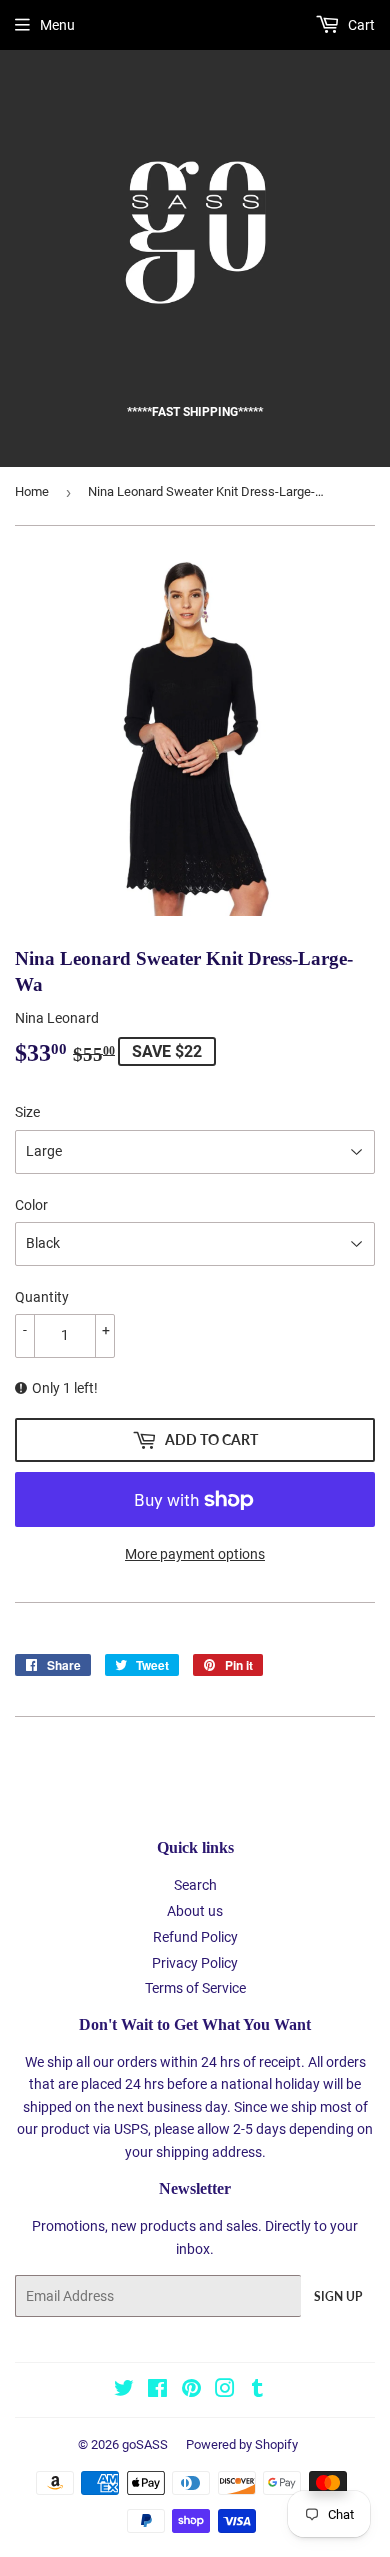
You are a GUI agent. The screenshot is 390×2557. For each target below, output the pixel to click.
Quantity (42, 1297)
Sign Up (338, 2296)
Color (31, 1205)
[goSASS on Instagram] (225, 2391)
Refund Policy (195, 1937)
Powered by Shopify (242, 2444)
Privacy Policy (195, 1963)
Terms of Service (195, 1988)
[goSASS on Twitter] (124, 2391)
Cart (360, 25)
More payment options (195, 1554)
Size (27, 1112)
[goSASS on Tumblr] (257, 2391)
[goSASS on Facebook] (157, 2391)
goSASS (145, 2444)
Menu (57, 25)
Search (195, 1885)
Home (32, 491)
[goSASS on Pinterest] (191, 2391)
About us (195, 1911)
